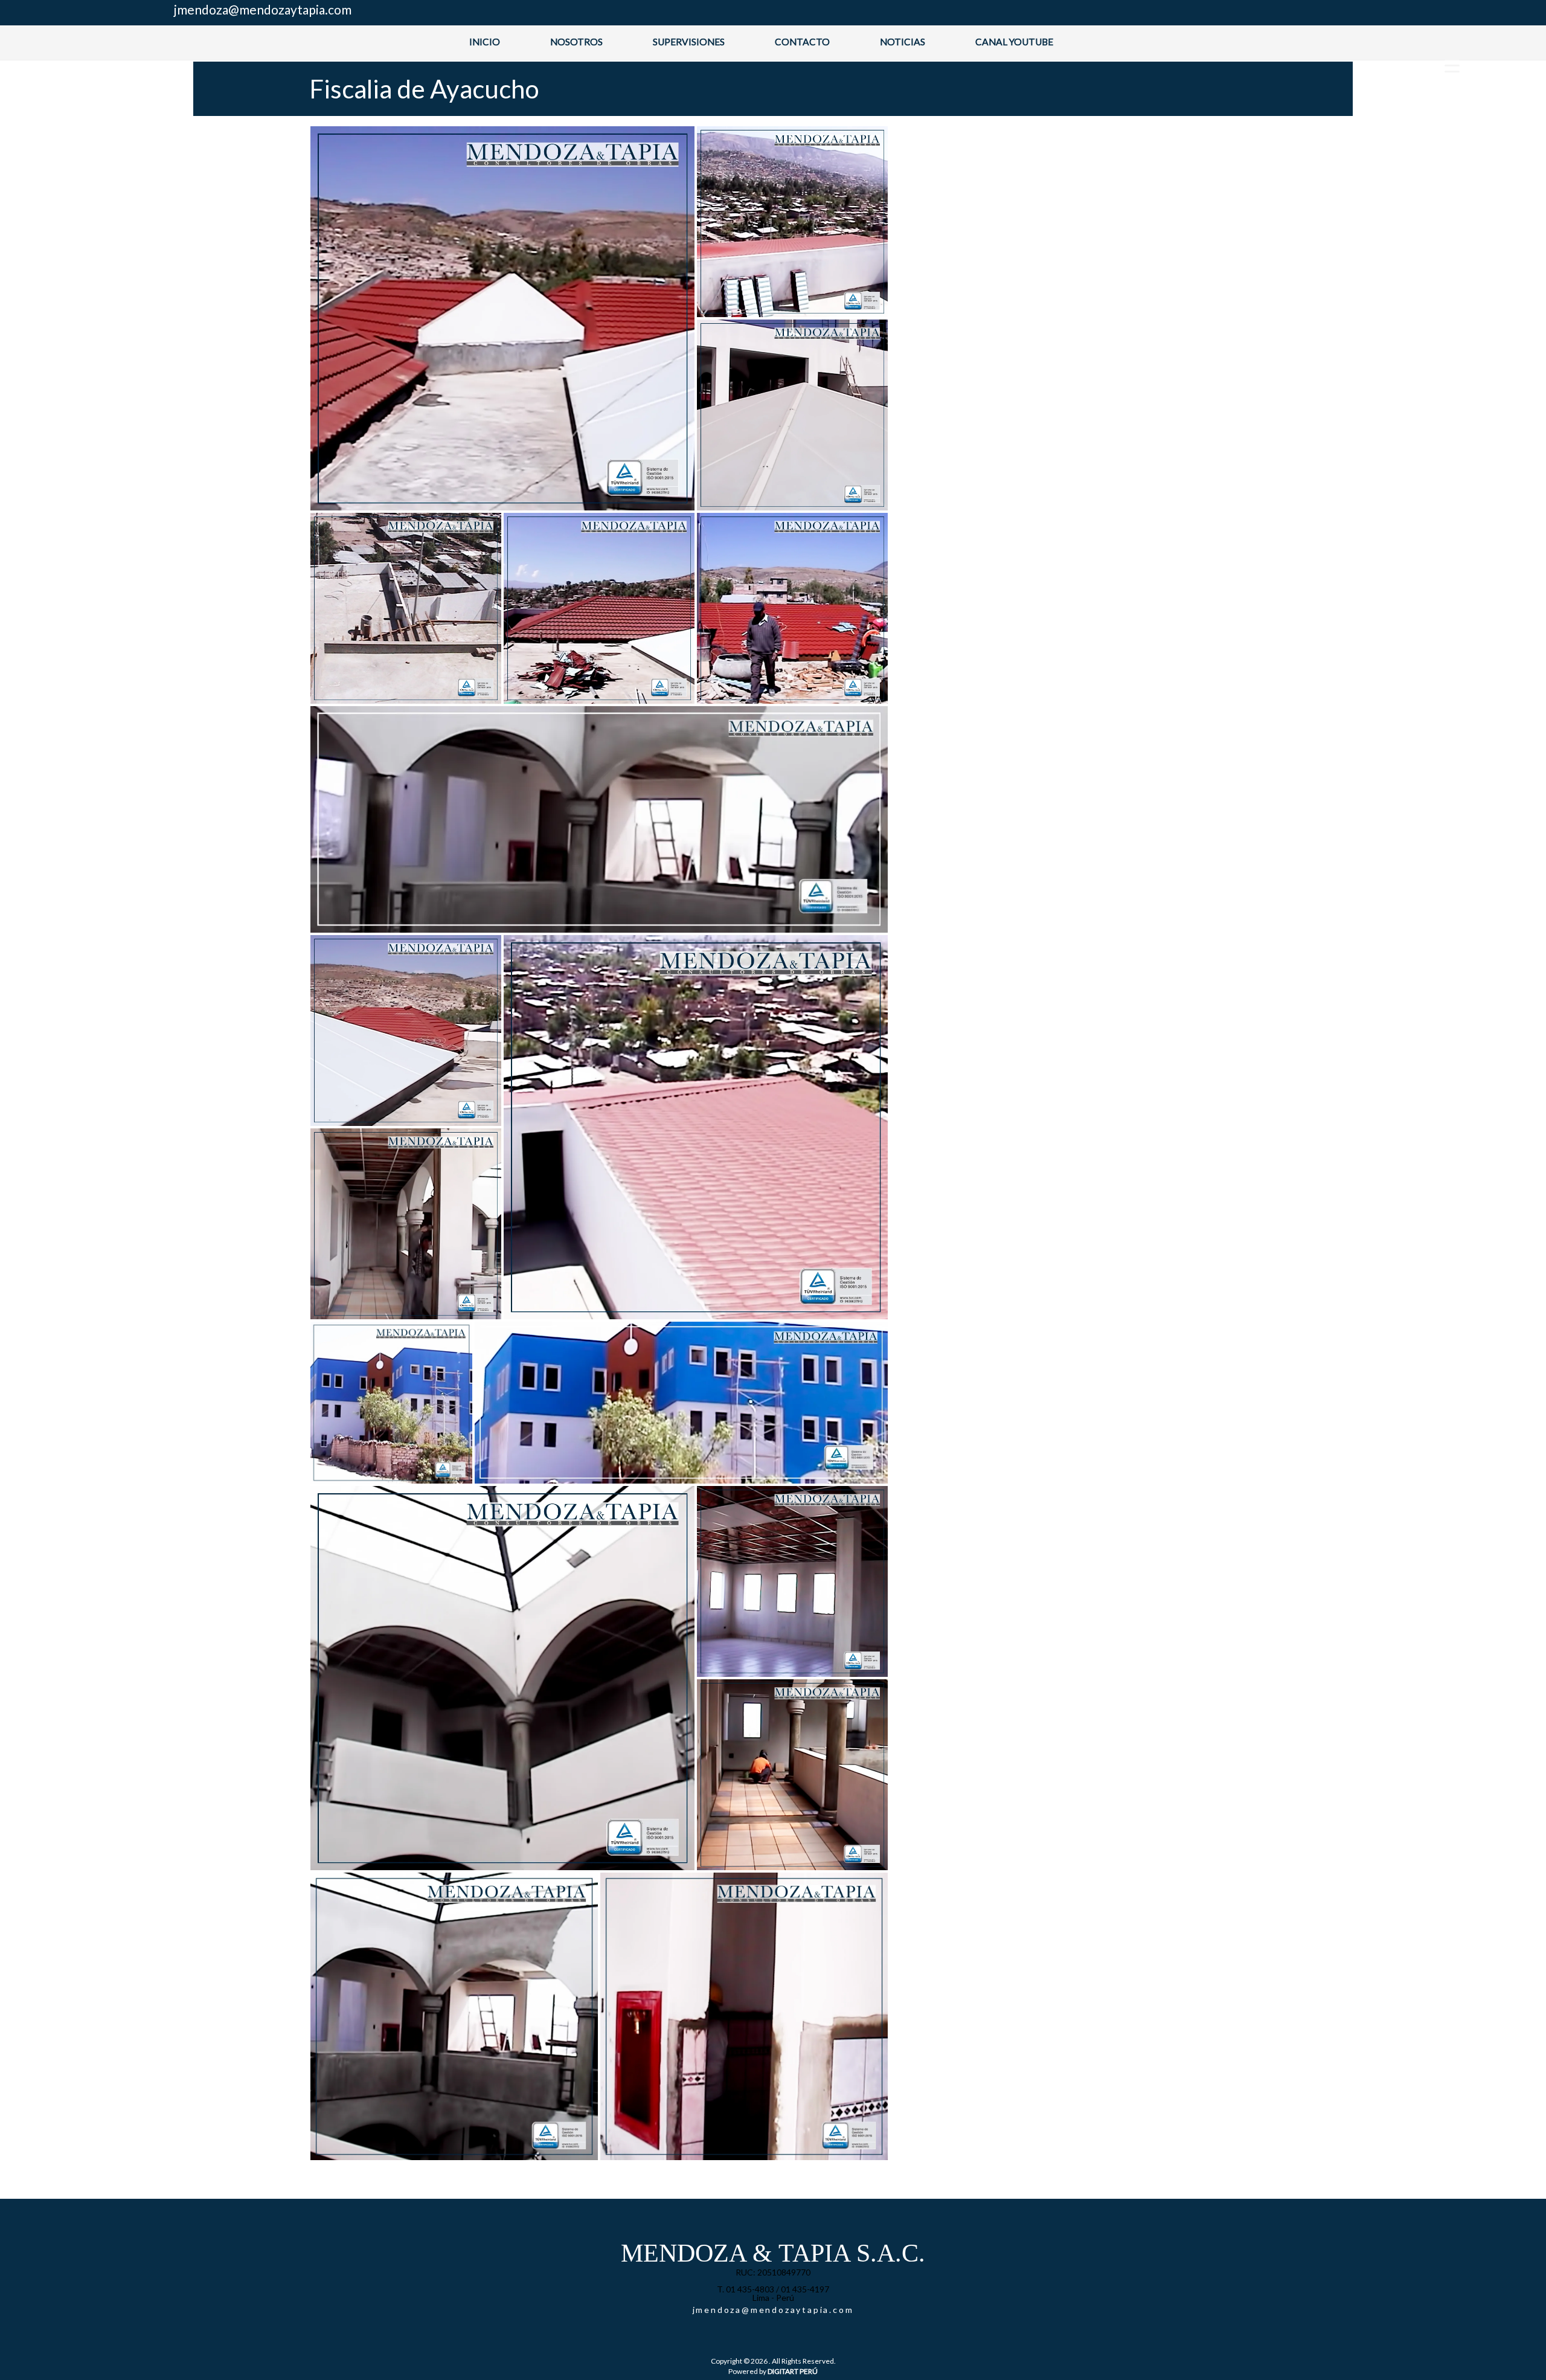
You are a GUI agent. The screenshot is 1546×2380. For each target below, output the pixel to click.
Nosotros (576, 42)
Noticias (903, 42)
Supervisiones (689, 42)
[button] (502, 318)
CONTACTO (802, 42)
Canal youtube (1014, 42)
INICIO (485, 42)
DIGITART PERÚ (793, 2371)
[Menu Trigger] (1452, 65)
